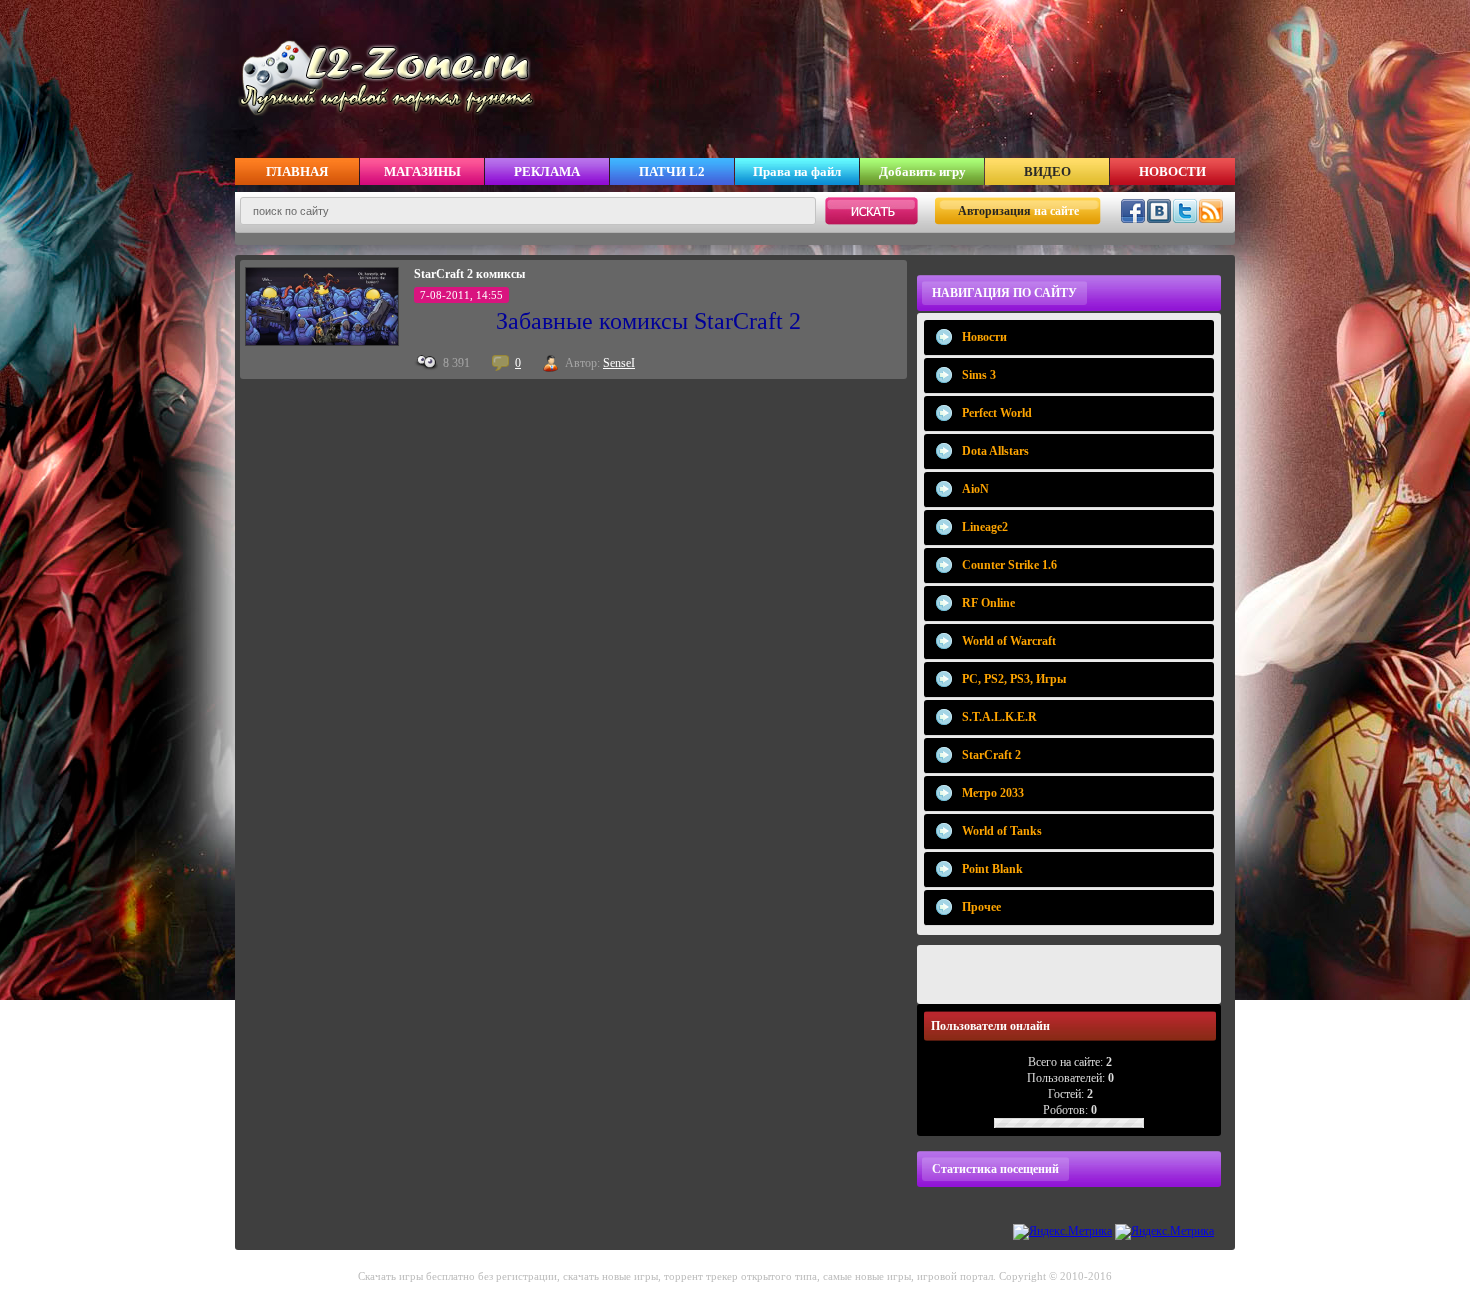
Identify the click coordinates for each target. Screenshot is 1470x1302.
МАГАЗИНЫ (422, 171)
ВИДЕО (1047, 171)
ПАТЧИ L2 (672, 171)
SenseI (619, 363)
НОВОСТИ (1172, 171)
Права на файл (797, 171)
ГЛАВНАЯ (297, 171)
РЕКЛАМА (547, 171)
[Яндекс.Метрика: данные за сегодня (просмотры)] (1062, 1232)
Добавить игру (922, 171)
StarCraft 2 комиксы (469, 274)
